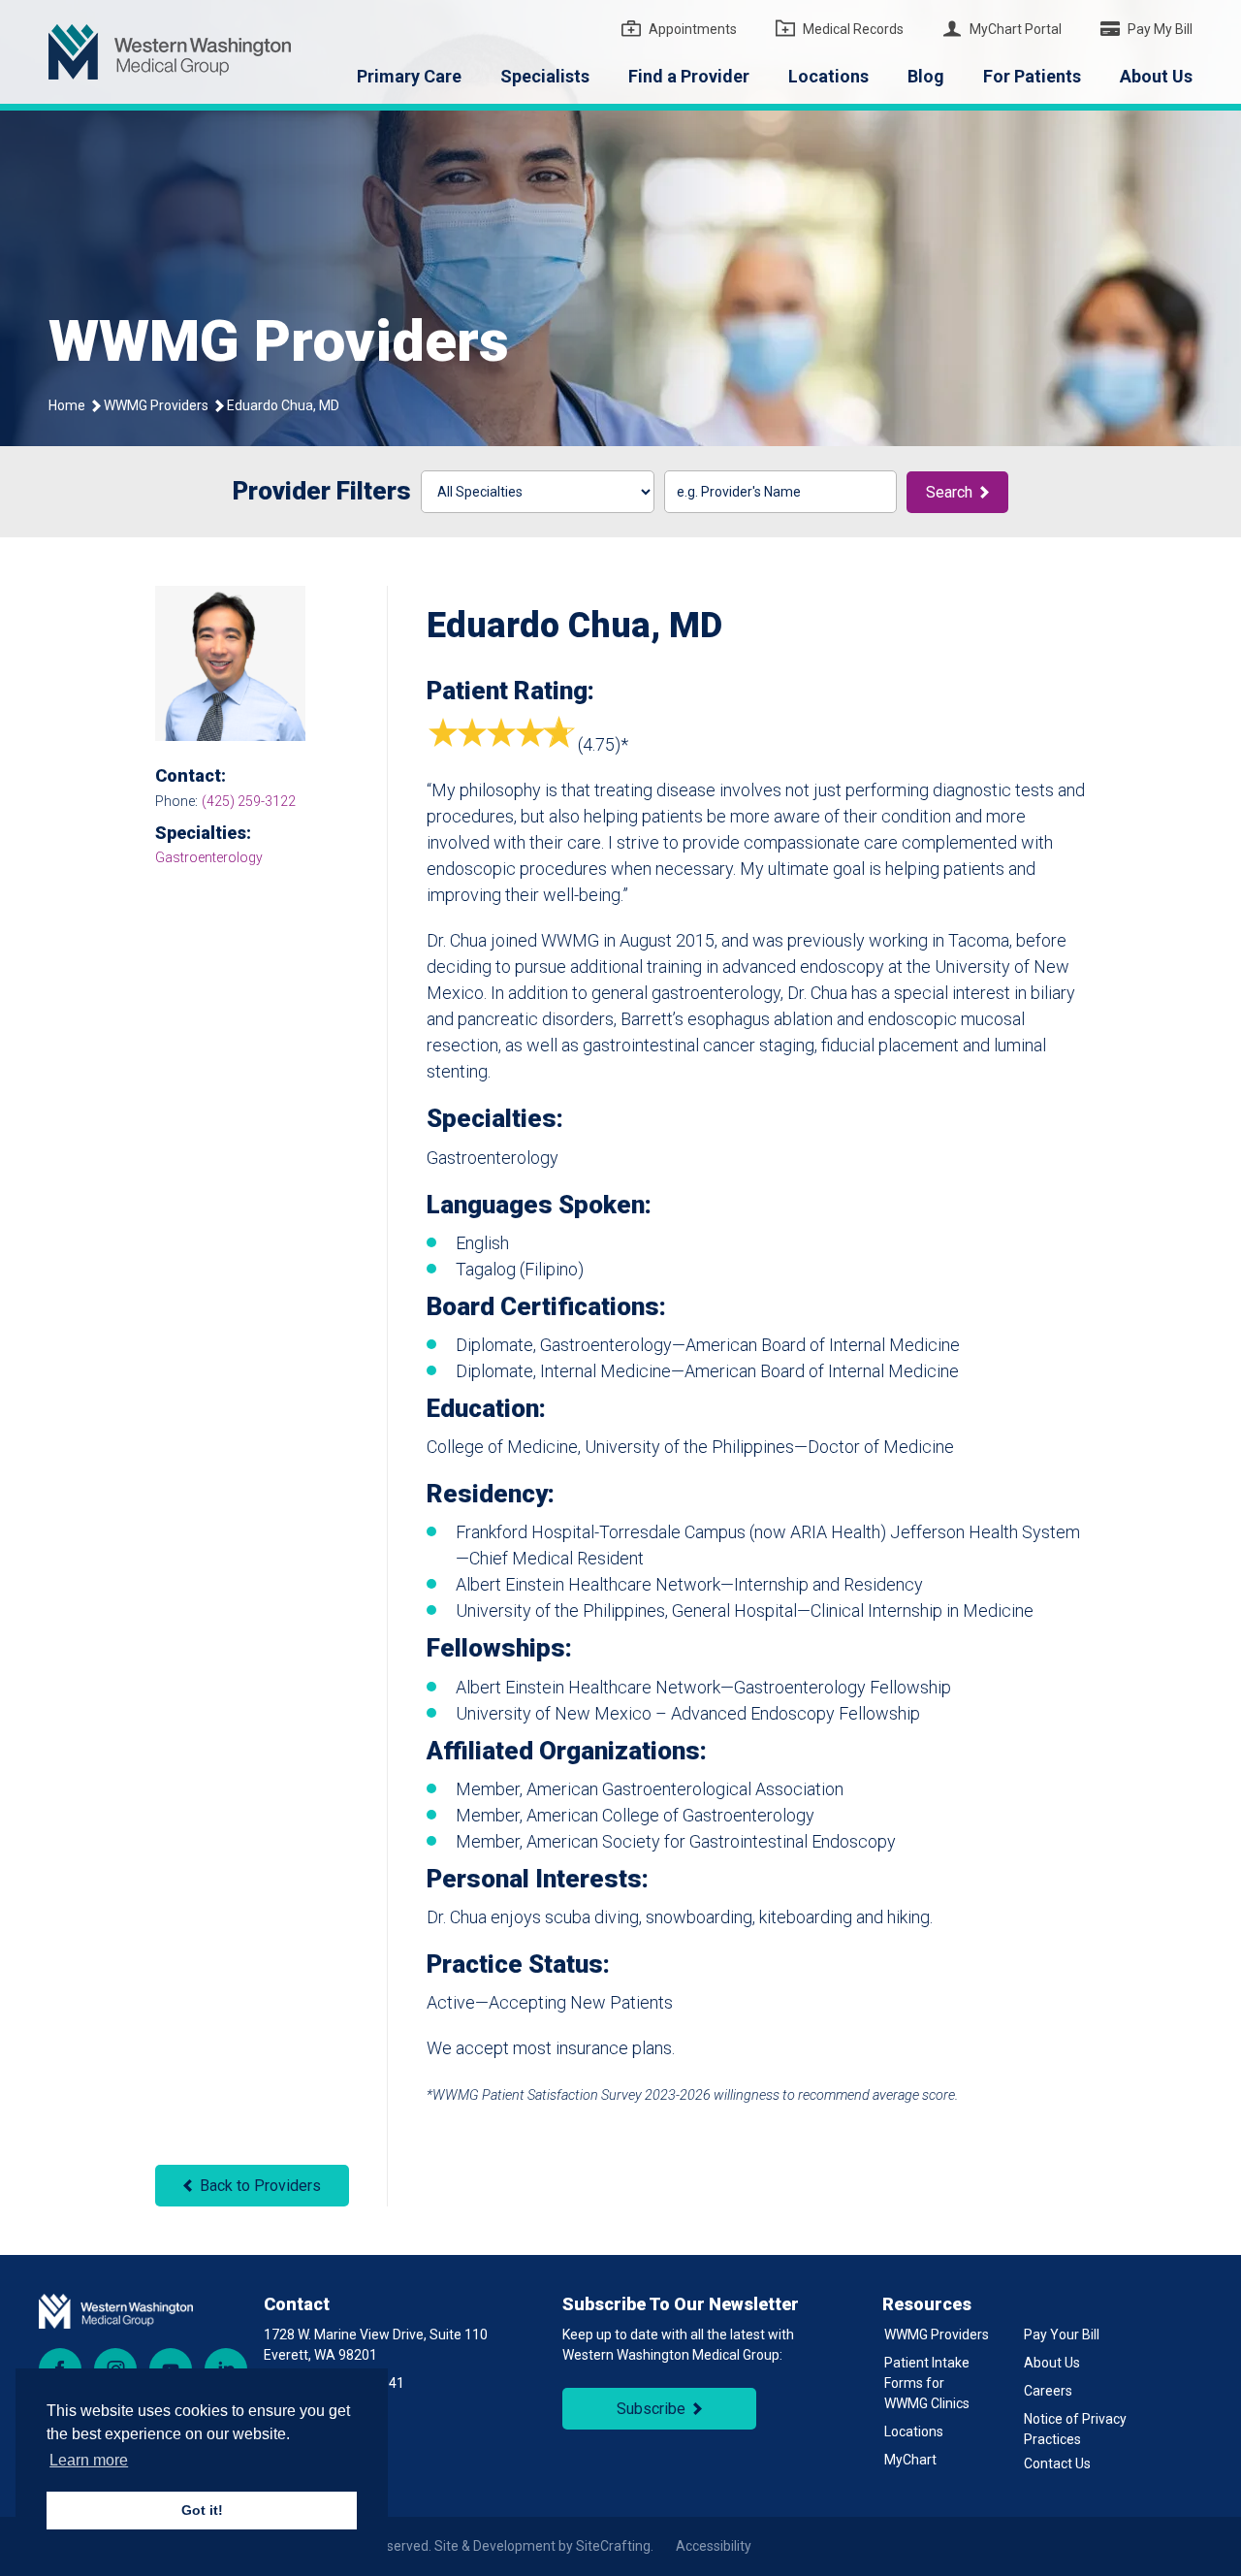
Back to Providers (260, 2186)
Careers (1048, 2391)
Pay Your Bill (1062, 2334)
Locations (828, 76)
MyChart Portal (1016, 29)
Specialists (545, 76)
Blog (926, 76)
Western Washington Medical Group (170, 52)
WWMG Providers (156, 405)
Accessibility (714, 2546)
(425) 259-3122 (249, 801)
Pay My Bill (1160, 29)
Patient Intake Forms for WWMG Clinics (927, 2383)
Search (949, 492)
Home (67, 405)
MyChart (910, 2460)
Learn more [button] (89, 2460)
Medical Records (853, 29)
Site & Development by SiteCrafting (542, 2546)
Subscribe (651, 2409)
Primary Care (409, 76)
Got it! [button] (202, 2510)
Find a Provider (689, 76)
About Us (1156, 76)
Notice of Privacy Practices (1075, 2429)
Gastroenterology (209, 857)
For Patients (1032, 76)
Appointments (693, 29)
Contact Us (1057, 2463)
